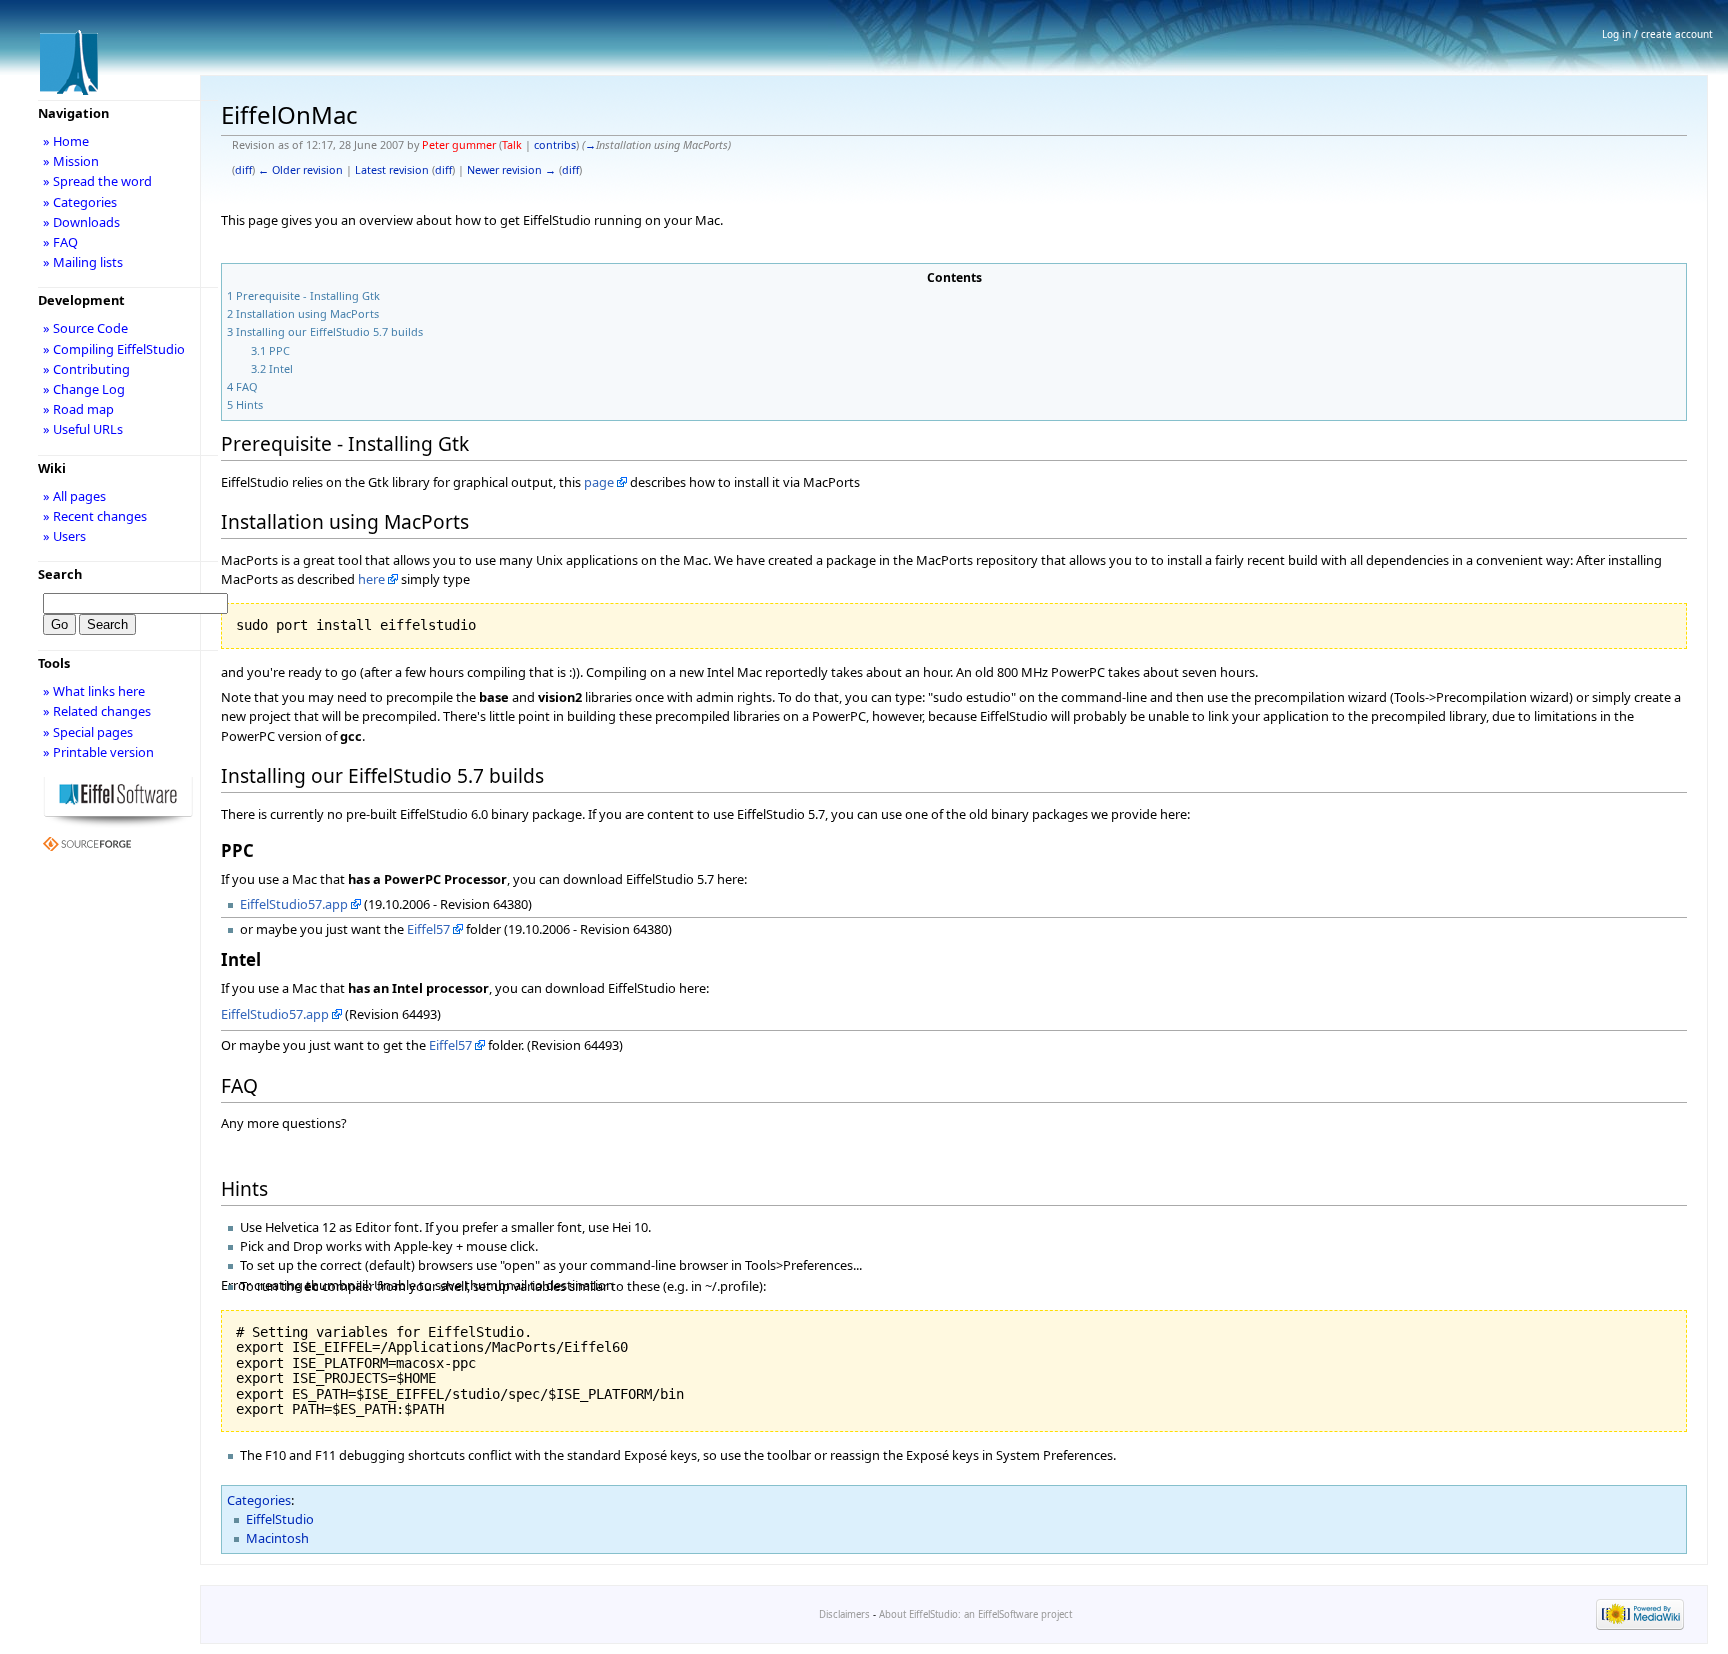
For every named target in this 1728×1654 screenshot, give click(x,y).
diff (243, 170)
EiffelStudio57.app (294, 904)
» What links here (94, 691)
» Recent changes (95, 516)
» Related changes (97, 711)
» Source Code (85, 328)
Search (60, 574)
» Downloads (81, 222)
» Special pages (88, 732)
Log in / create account (1657, 34)
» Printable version (98, 752)
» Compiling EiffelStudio (114, 349)
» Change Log (84, 389)
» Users (64, 536)
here (371, 579)
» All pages (74, 496)
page (599, 482)
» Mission (71, 161)
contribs (555, 145)
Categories (259, 1500)
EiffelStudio (280, 1519)
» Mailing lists (83, 262)
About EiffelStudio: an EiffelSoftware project (975, 1614)
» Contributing (86, 369)
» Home (66, 141)
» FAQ (60, 242)
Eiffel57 (428, 929)
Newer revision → (511, 170)
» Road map (78, 409)
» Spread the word (97, 181)
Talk (512, 145)
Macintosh (277, 1538)
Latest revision (392, 170)
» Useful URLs (83, 429)
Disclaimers (844, 1614)
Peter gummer (459, 145)
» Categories (80, 202)
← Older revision (300, 170)
